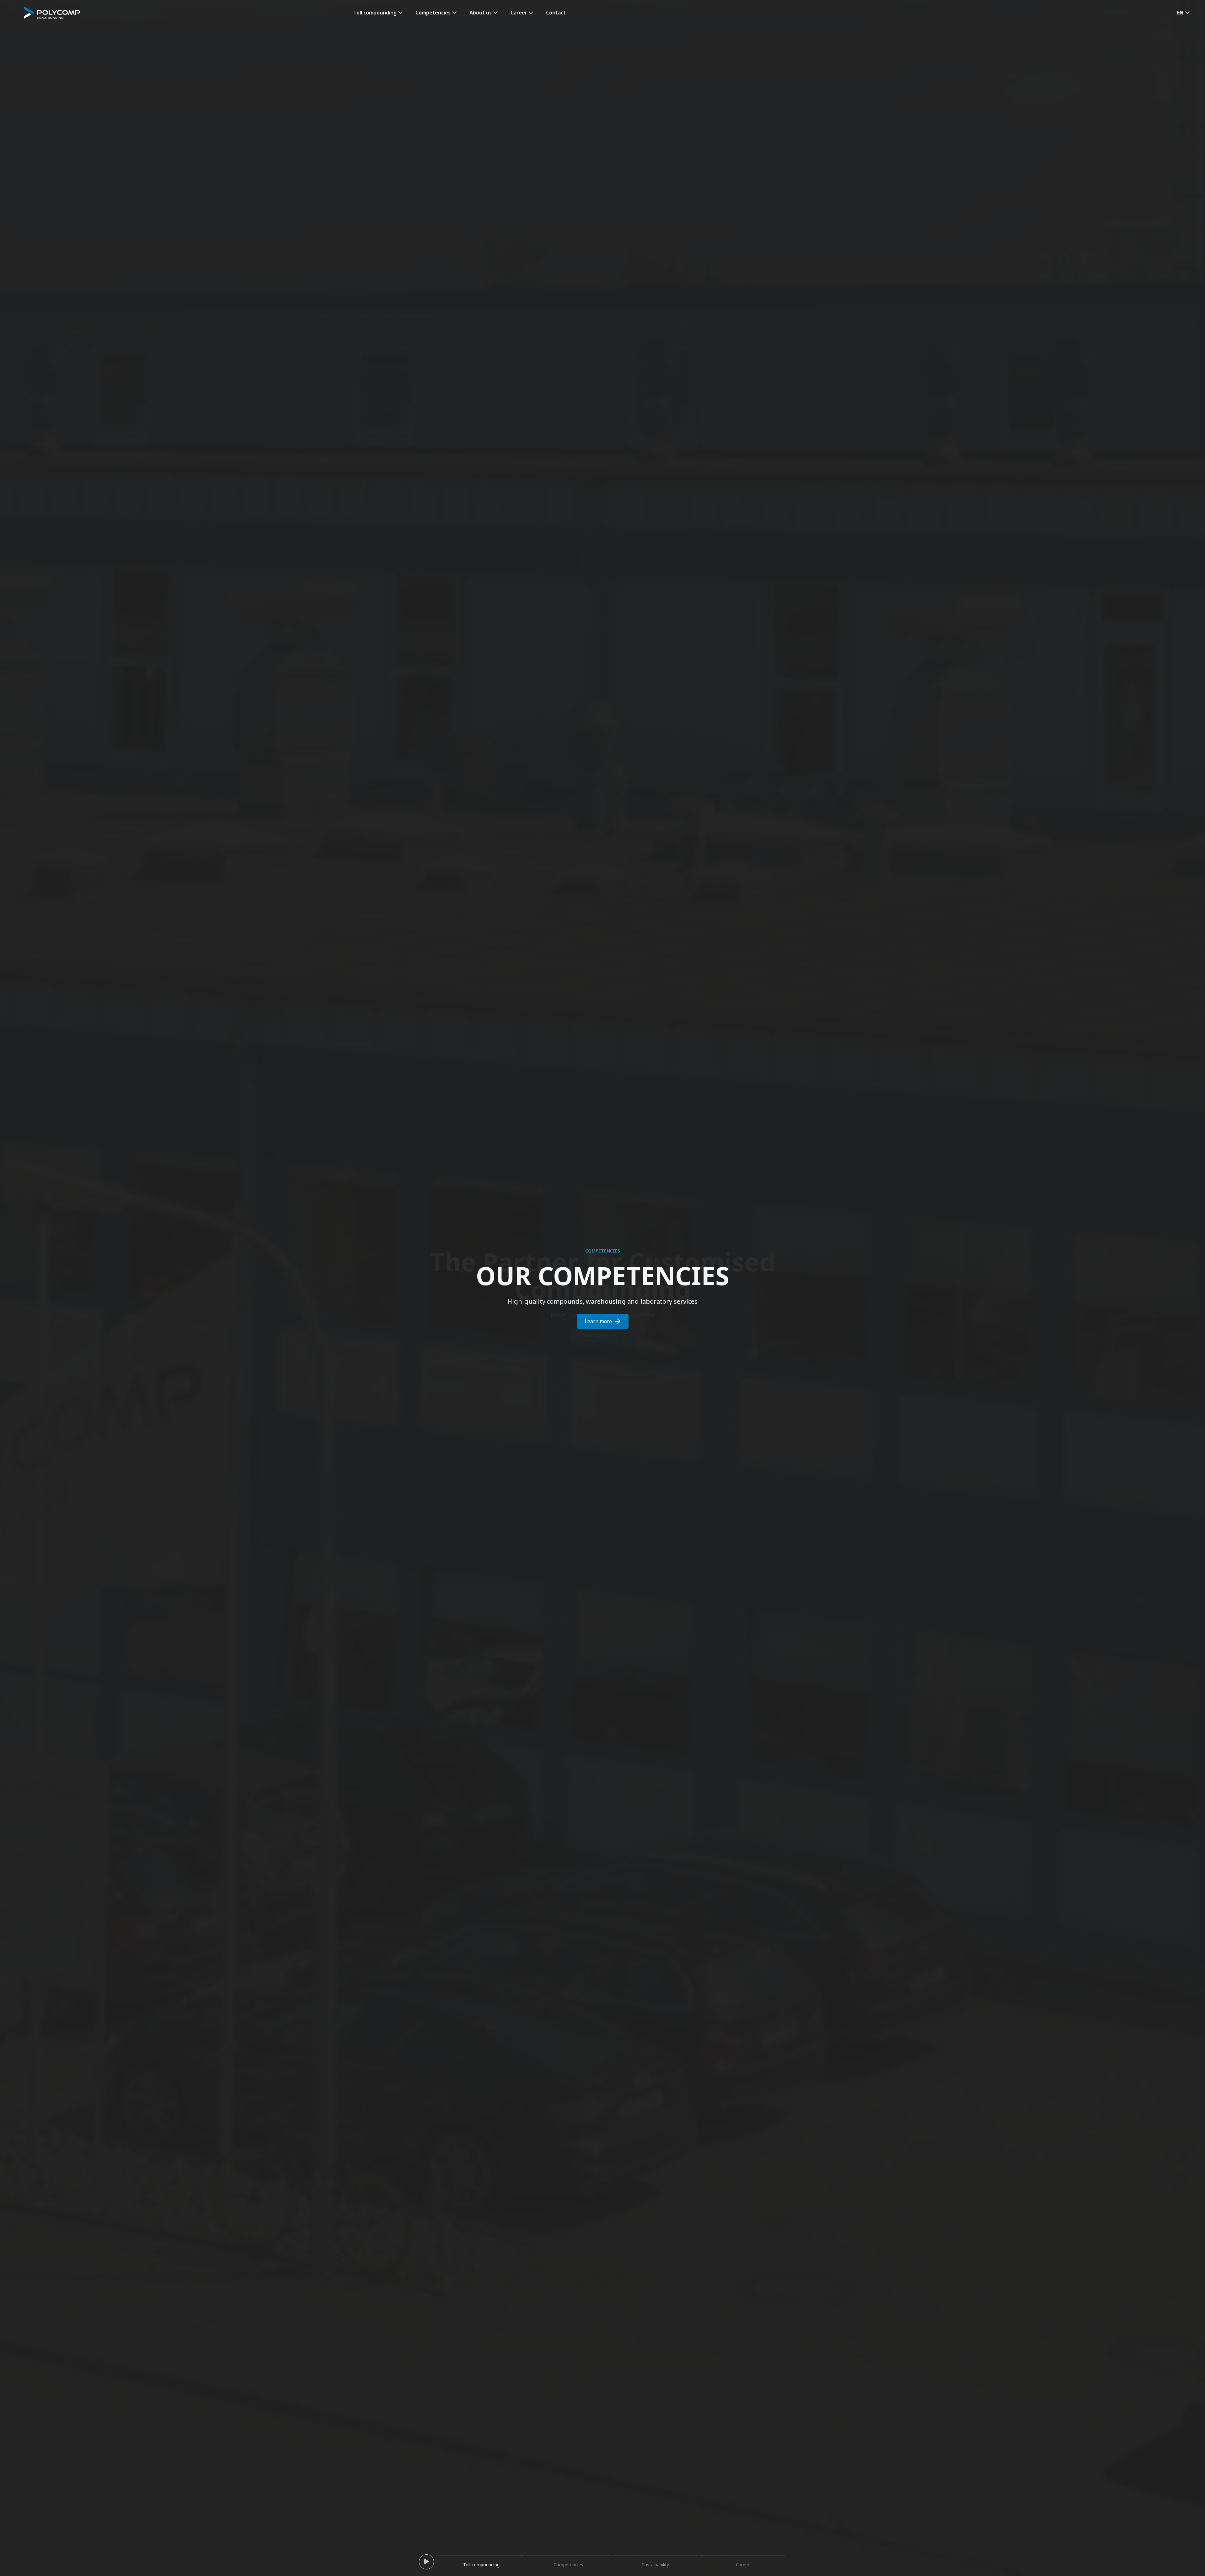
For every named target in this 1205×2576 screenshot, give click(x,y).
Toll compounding (375, 13)
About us (481, 13)
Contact (556, 13)
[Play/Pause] (426, 2562)
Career (519, 13)
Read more (598, 1335)
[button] (1184, 13)
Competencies (433, 13)
